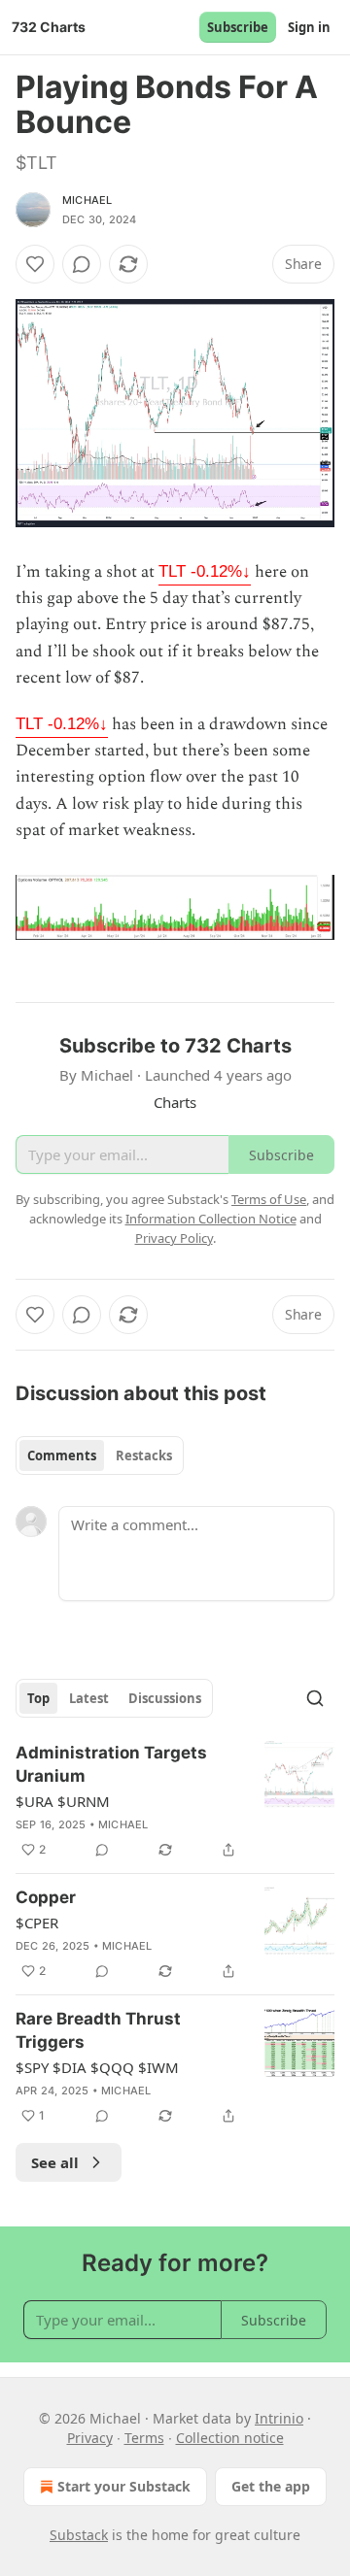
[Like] (35, 264)
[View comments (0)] (82, 264)
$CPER (37, 1923)
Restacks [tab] (144, 1455)
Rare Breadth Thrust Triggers (98, 2030)
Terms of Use (269, 1199)
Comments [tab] (62, 1455)
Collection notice (230, 2438)
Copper (46, 1897)
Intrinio (279, 2418)
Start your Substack (124, 2486)
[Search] (315, 1698)
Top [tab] (38, 1698)
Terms (144, 2438)
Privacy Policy (174, 1238)
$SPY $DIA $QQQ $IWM (97, 2067)
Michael (87, 200)
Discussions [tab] (165, 1698)
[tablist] (100, 1455)
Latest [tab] (89, 1698)
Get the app (271, 2486)
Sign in (309, 27)
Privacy (90, 2438)
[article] (175, 1801)
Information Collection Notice (211, 1219)
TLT (205, 571)
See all (55, 2162)
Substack (79, 2535)
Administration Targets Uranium (111, 1764)
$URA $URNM (63, 1801)
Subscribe (238, 27)
